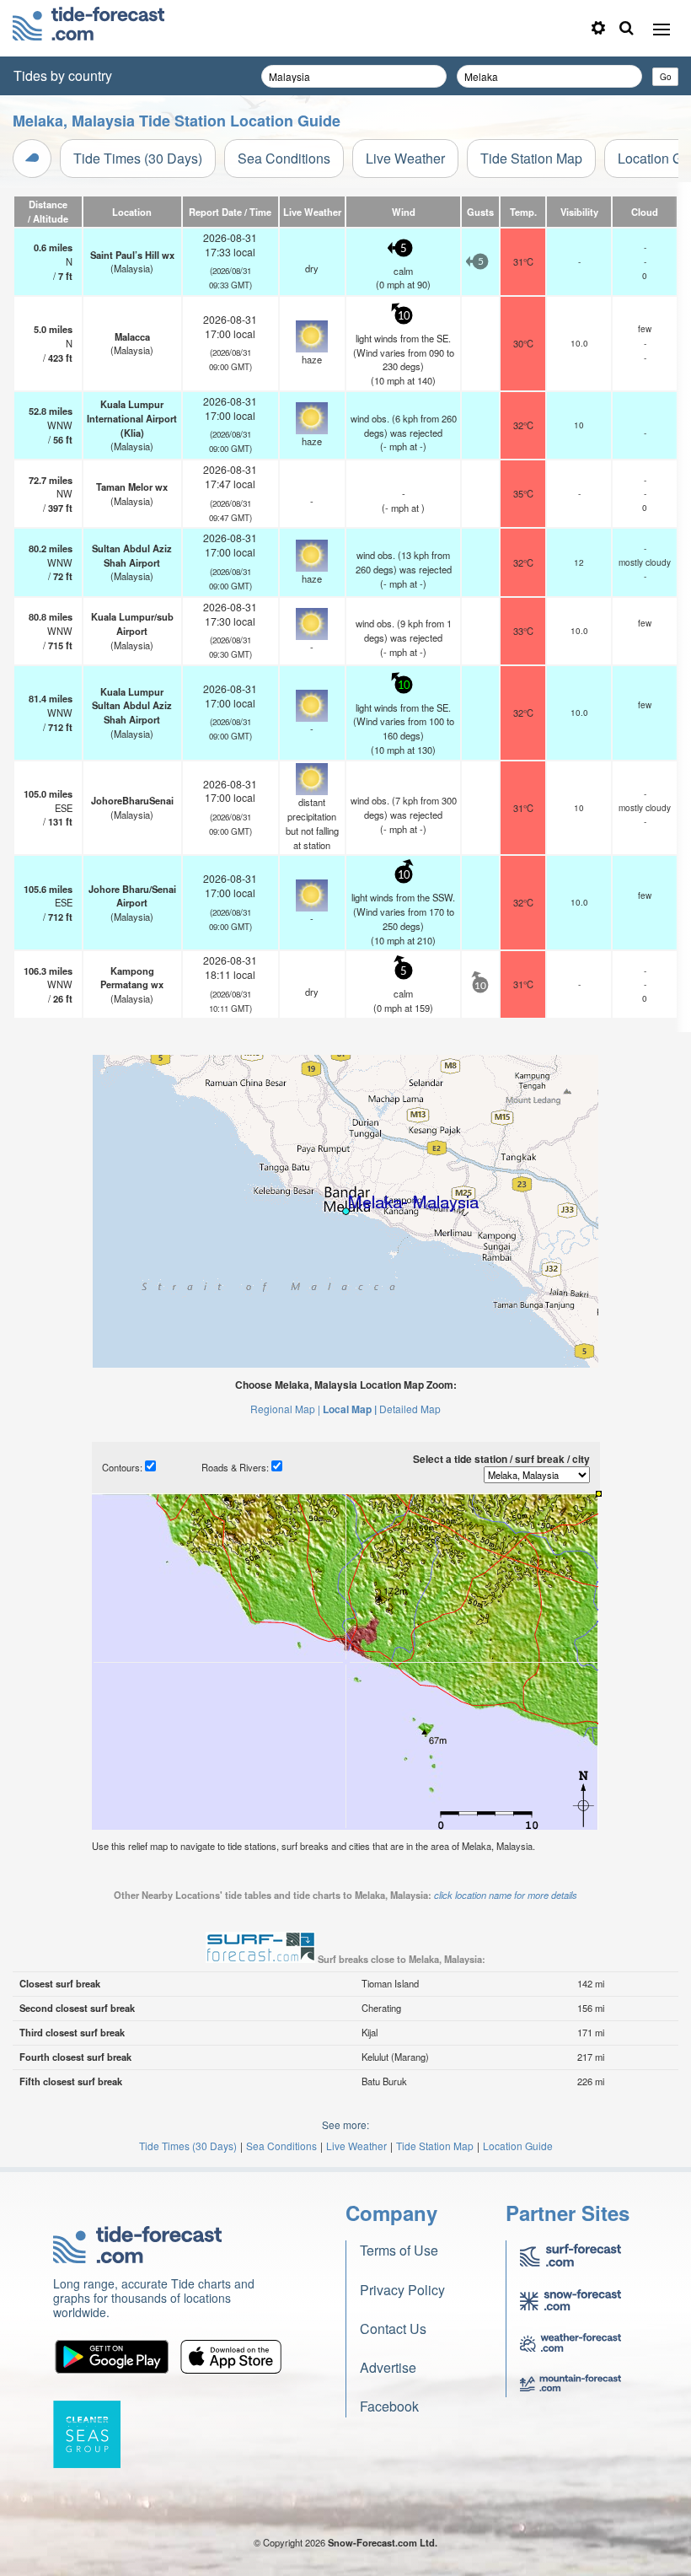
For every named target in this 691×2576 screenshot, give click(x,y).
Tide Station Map (531, 158)
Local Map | (350, 1409)
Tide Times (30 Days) (138, 158)
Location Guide (518, 2146)
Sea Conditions (284, 158)
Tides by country (63, 75)
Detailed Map (410, 1409)
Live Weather (405, 158)
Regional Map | (285, 1409)
